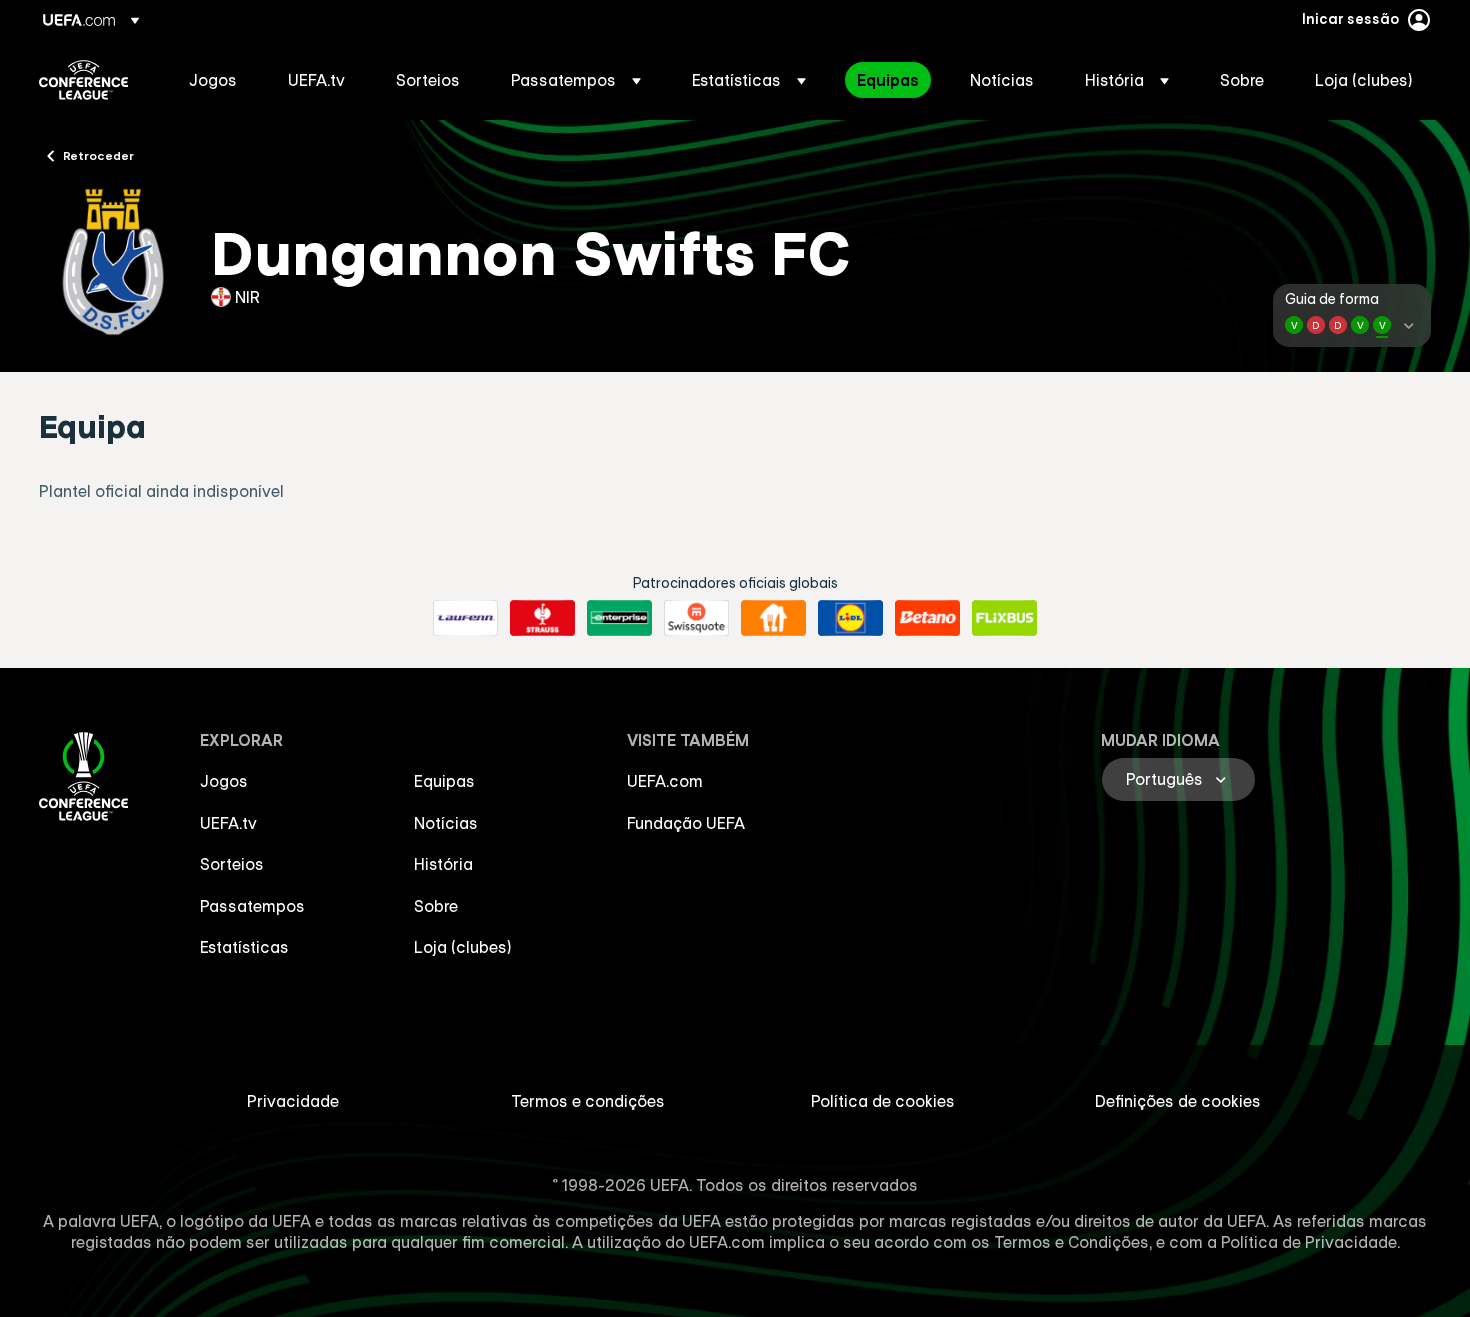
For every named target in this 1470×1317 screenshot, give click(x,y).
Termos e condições (588, 1101)
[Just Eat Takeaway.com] (773, 618)
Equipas (444, 781)
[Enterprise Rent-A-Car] (619, 618)
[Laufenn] (465, 618)
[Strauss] (542, 618)
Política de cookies (883, 1101)
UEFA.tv (228, 823)
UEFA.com (665, 781)
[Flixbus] (1004, 618)
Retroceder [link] (98, 155)
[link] (213, 80)
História (443, 864)
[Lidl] (850, 618)
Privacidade (293, 1101)
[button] (576, 80)
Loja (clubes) (463, 947)
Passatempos (252, 906)
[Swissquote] (696, 618)
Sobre (436, 906)
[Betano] (927, 618)
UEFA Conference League (83, 80)
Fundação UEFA (686, 823)
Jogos (224, 781)
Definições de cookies (1178, 1101)
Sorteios (232, 864)
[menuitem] (213, 80)
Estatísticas (244, 947)
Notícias (446, 823)
